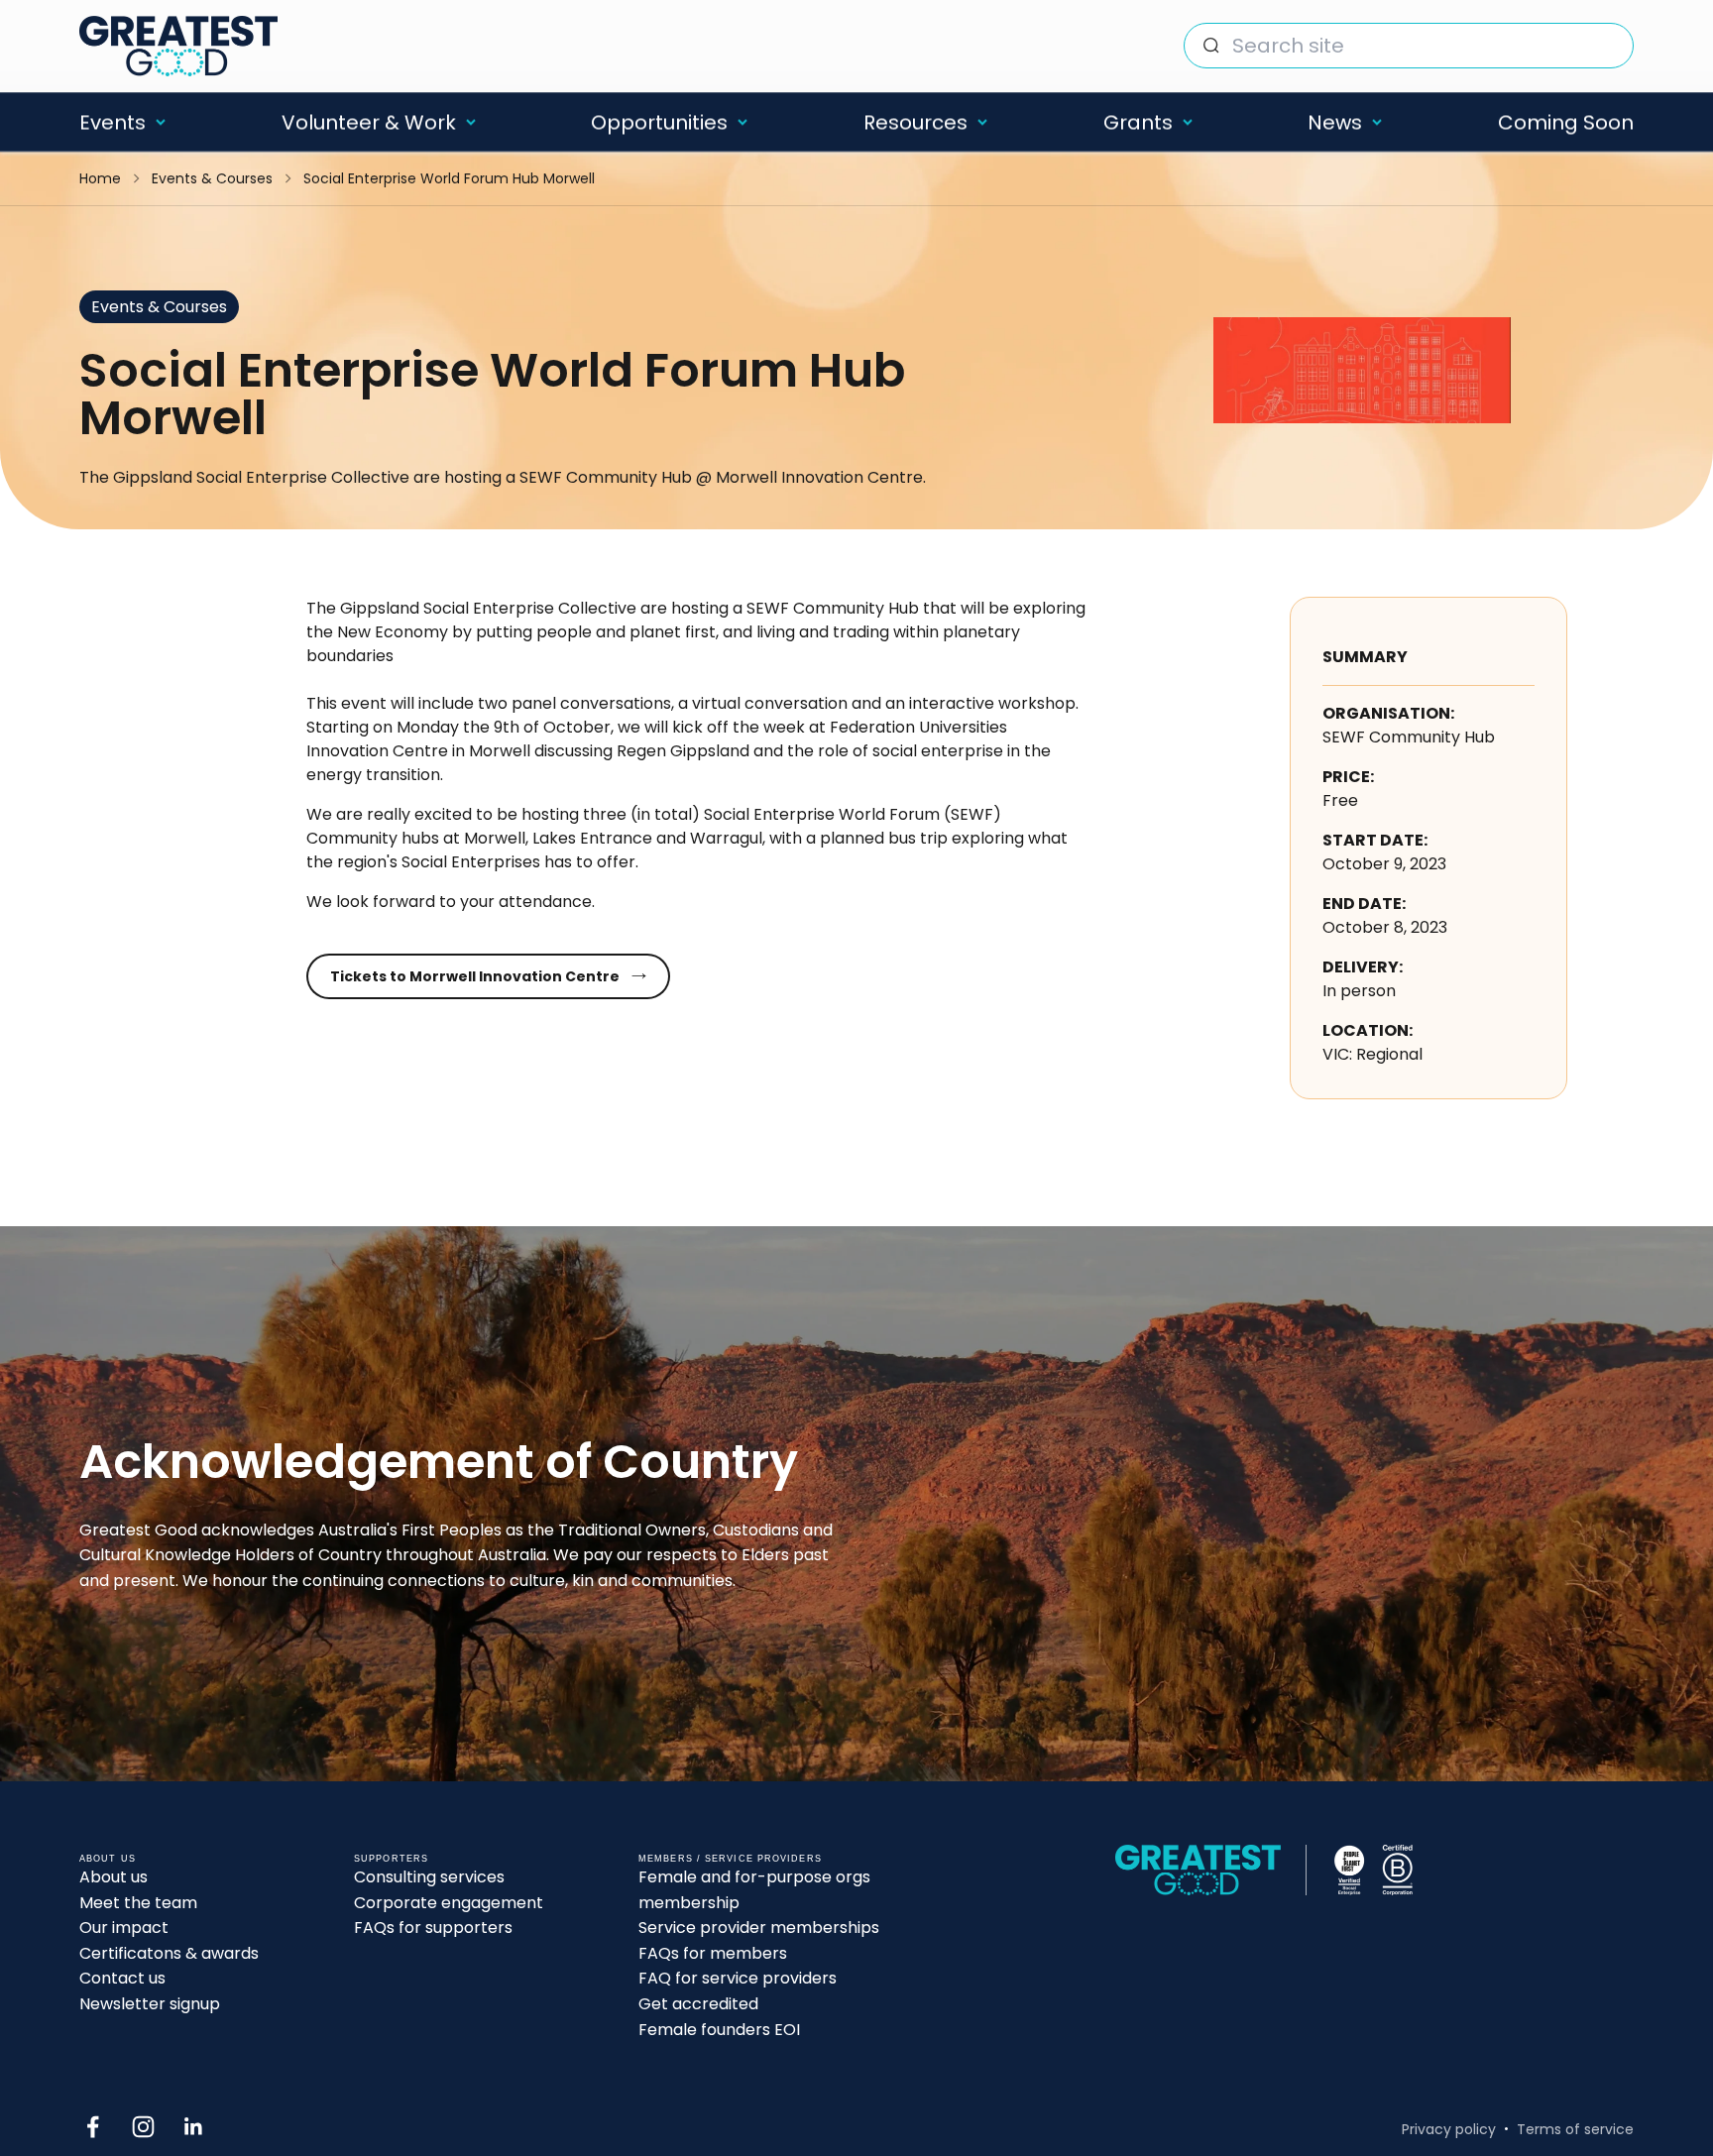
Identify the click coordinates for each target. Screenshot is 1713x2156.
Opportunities (659, 122)
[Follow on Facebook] (93, 2127)
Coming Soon (1566, 122)
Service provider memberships (759, 1928)
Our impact (124, 1928)
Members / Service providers (730, 1859)
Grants (1138, 122)
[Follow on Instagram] (143, 2127)
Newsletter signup (150, 2004)
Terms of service (1575, 2129)
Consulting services (429, 1877)
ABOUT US (108, 1859)
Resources (915, 122)
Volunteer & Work (369, 122)
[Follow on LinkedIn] (194, 2127)
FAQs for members (713, 1953)
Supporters (391, 1859)
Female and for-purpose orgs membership (754, 1890)
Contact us (122, 1978)
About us (114, 1877)
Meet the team (138, 1903)
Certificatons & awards (169, 1953)
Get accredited (698, 2004)
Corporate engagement (449, 1903)
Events (113, 122)
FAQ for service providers (738, 1978)
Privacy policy (1449, 2129)
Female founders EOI (719, 2030)
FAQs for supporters (433, 1928)
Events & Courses (212, 178)
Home (100, 178)
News (1335, 122)
